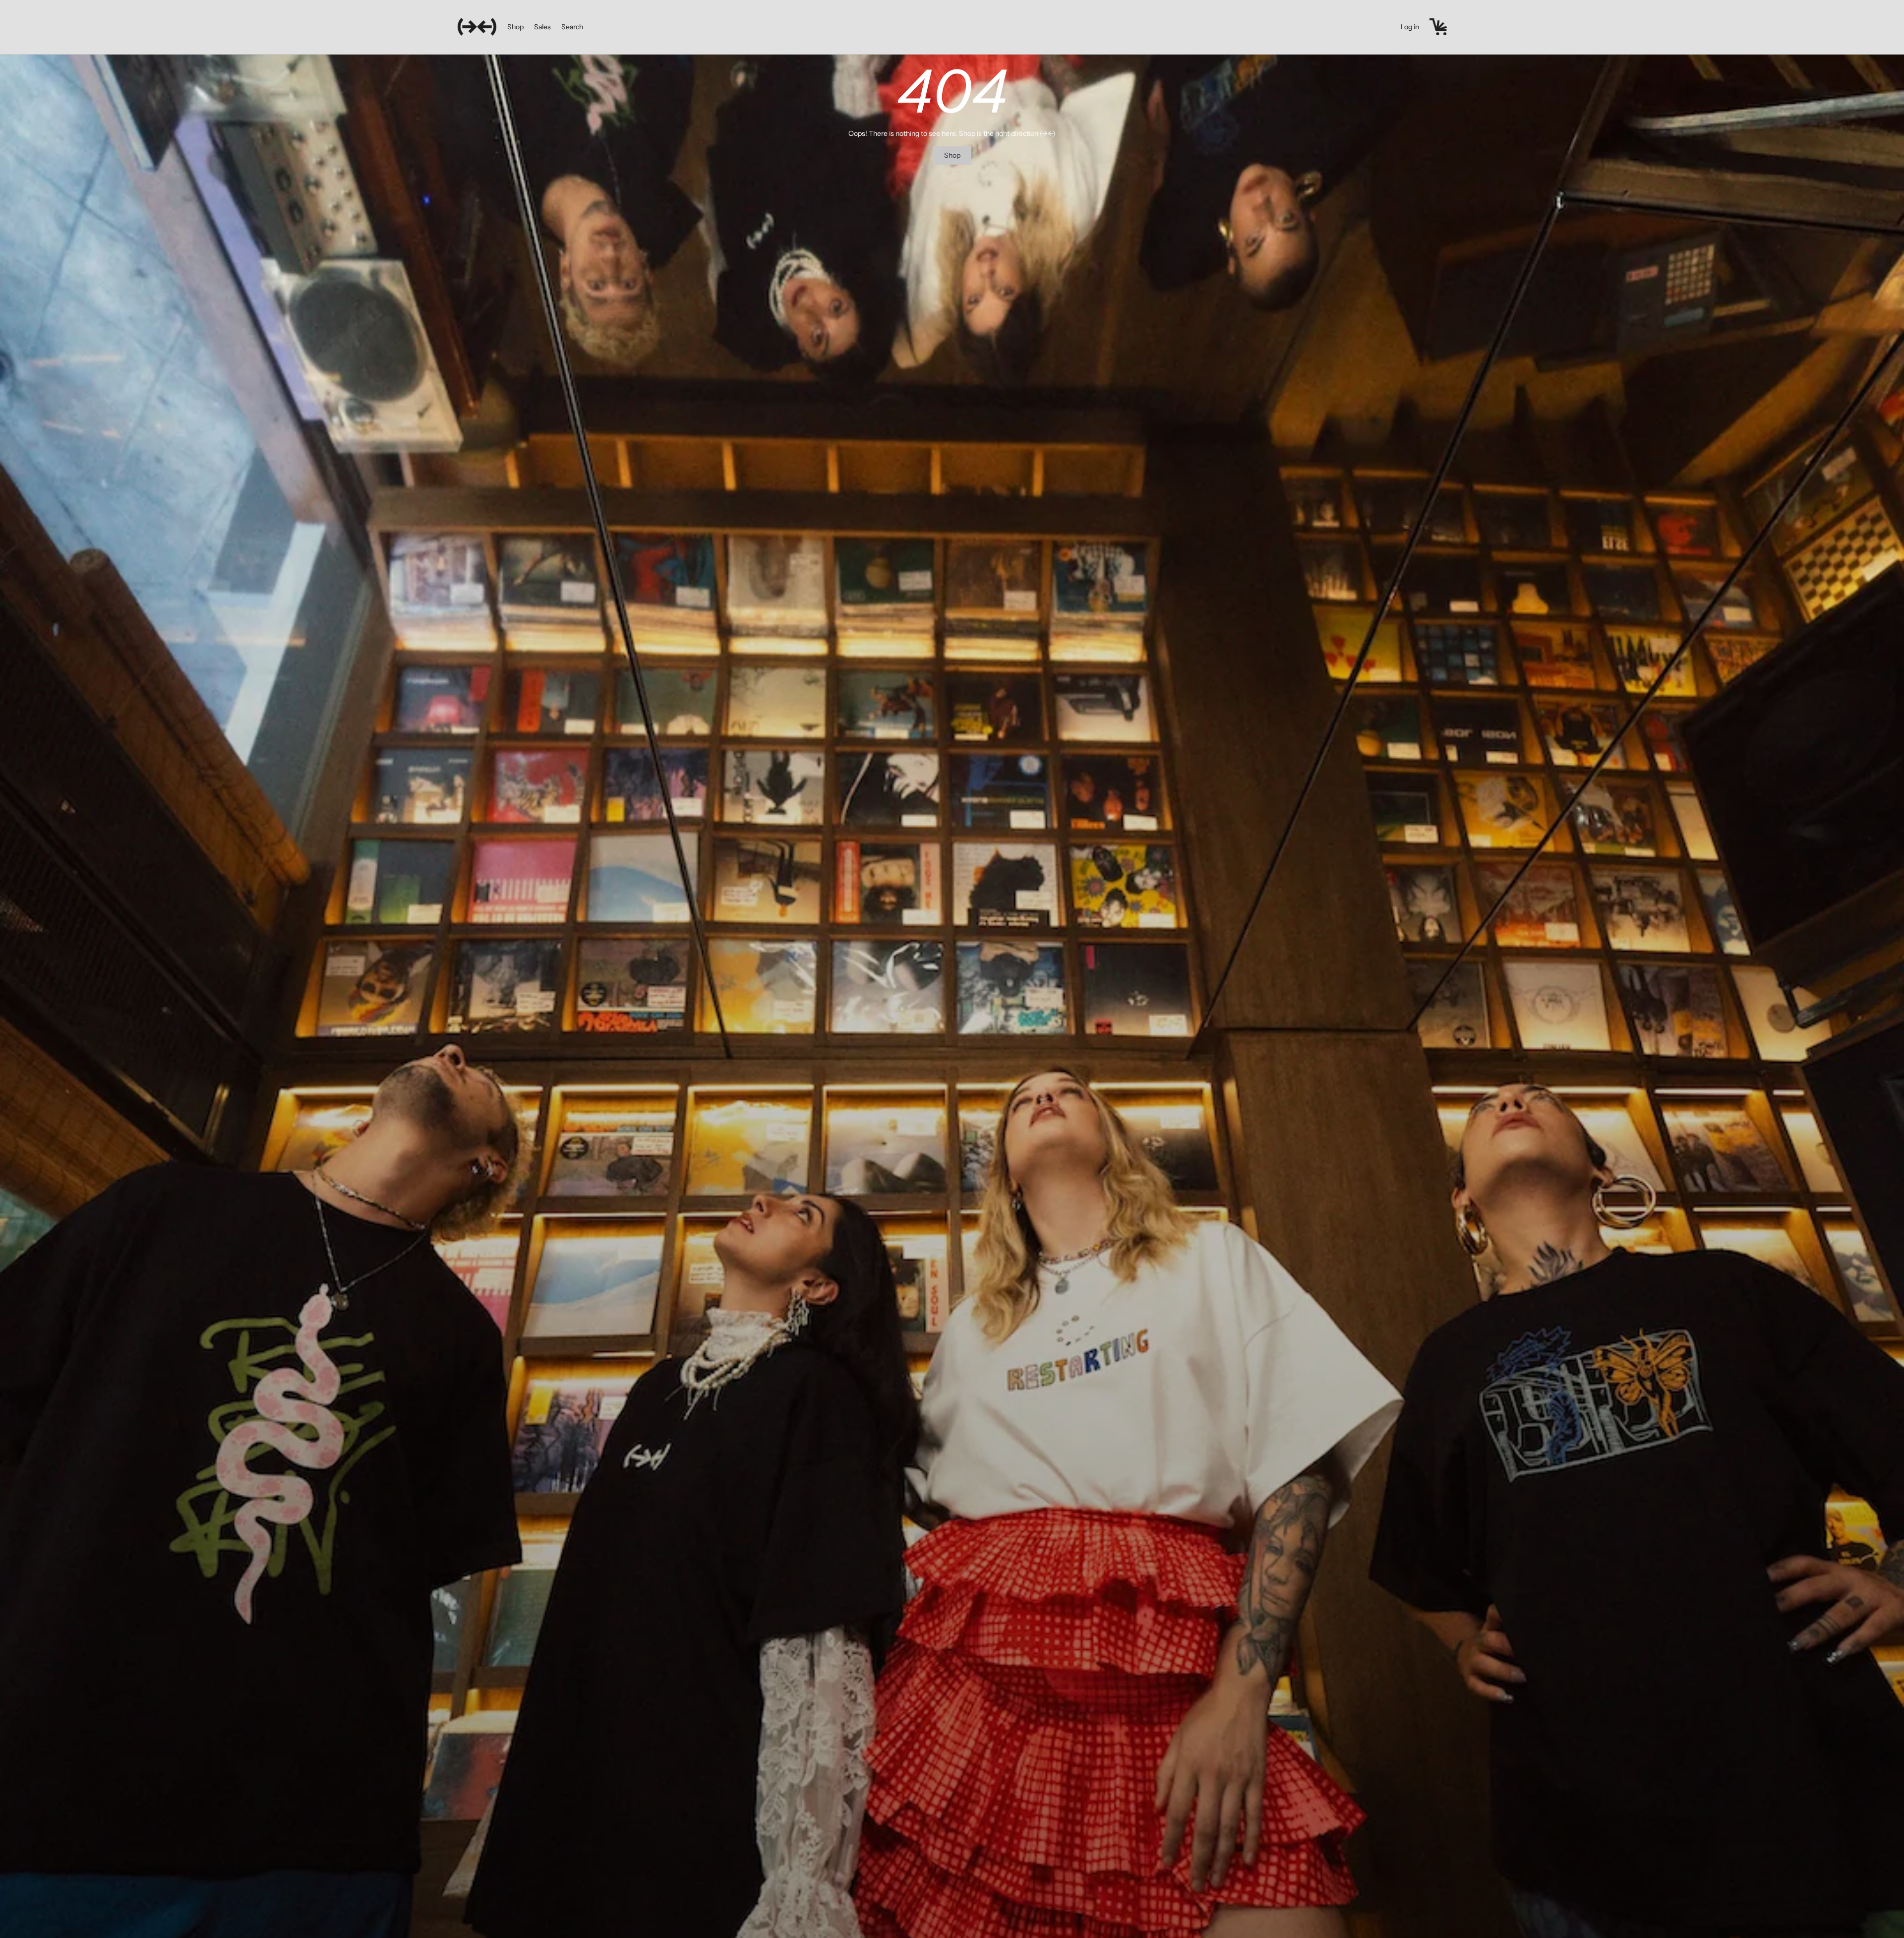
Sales (542, 27)
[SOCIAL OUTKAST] (477, 27)
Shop (515, 27)
